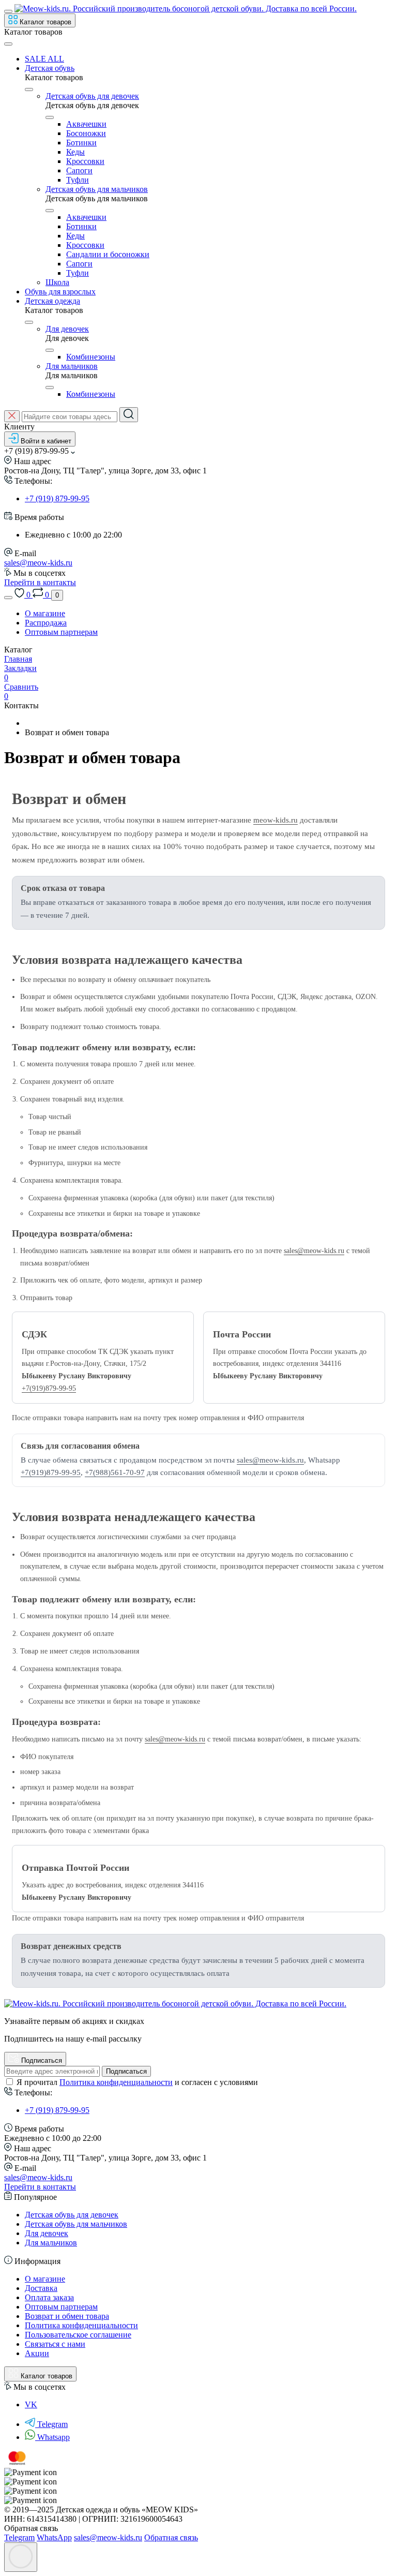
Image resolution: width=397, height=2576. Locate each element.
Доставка (41, 2288)
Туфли (78, 180)
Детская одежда (52, 301)
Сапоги (79, 170)
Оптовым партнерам (61, 632)
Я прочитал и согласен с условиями (137, 2082)
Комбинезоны (91, 357)
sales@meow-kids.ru (38, 563)
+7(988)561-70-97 (115, 1472)
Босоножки (86, 133)
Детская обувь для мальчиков (97, 189)
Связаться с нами (55, 2344)
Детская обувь (50, 68)
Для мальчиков (72, 366)
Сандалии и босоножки (108, 254)
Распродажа (46, 623)
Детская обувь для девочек (92, 96)
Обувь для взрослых (60, 292)
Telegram (52, 2424)
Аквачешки (86, 124)
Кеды (75, 152)
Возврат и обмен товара (67, 2316)
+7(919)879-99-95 (49, 1388)
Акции (37, 2353)
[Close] (8, 44)
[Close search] (12, 416)
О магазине (45, 613)
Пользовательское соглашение (78, 2335)
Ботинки (81, 143)
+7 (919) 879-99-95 (57, 498)
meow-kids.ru (276, 820)
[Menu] (8, 11)
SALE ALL (44, 59)
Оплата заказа (49, 2297)
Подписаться (126, 2071)
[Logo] (186, 9)
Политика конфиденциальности (116, 2082)
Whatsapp (54, 2437)
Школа (57, 282)
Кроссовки (85, 161)
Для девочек (67, 329)
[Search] (129, 415)
